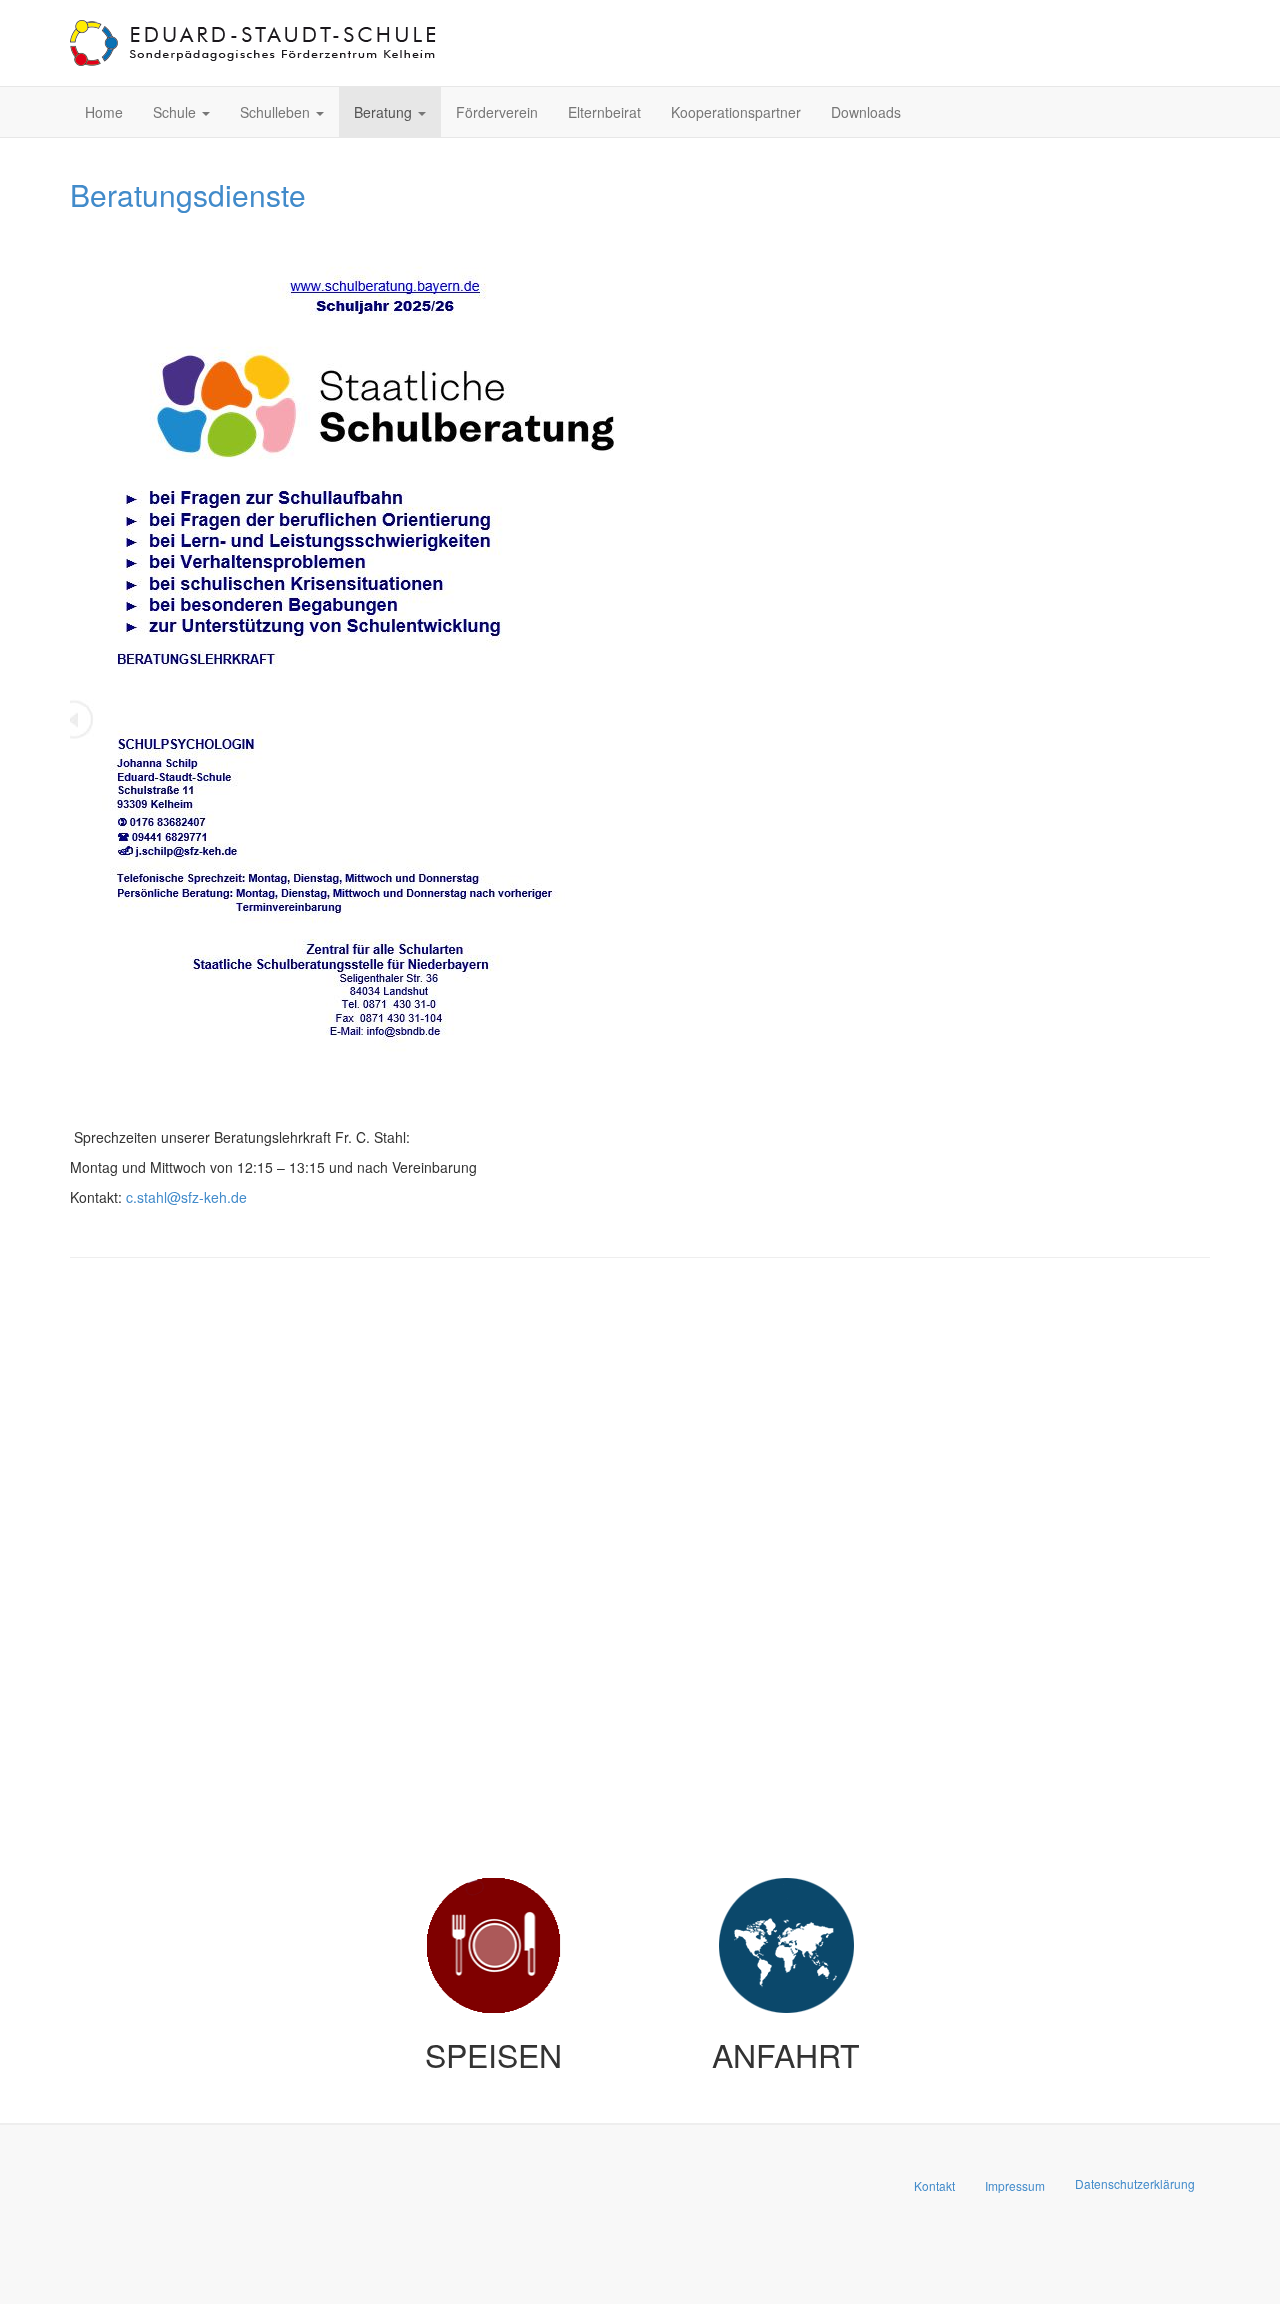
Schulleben (277, 112)
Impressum (1015, 2185)
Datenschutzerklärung (1135, 2183)
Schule (176, 112)
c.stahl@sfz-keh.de (186, 1197)
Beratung (385, 112)
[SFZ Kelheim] (255, 43)
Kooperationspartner (736, 112)
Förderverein (497, 112)
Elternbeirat (604, 112)
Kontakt (934, 2185)
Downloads (866, 112)
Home (104, 112)
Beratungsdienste (188, 194)
